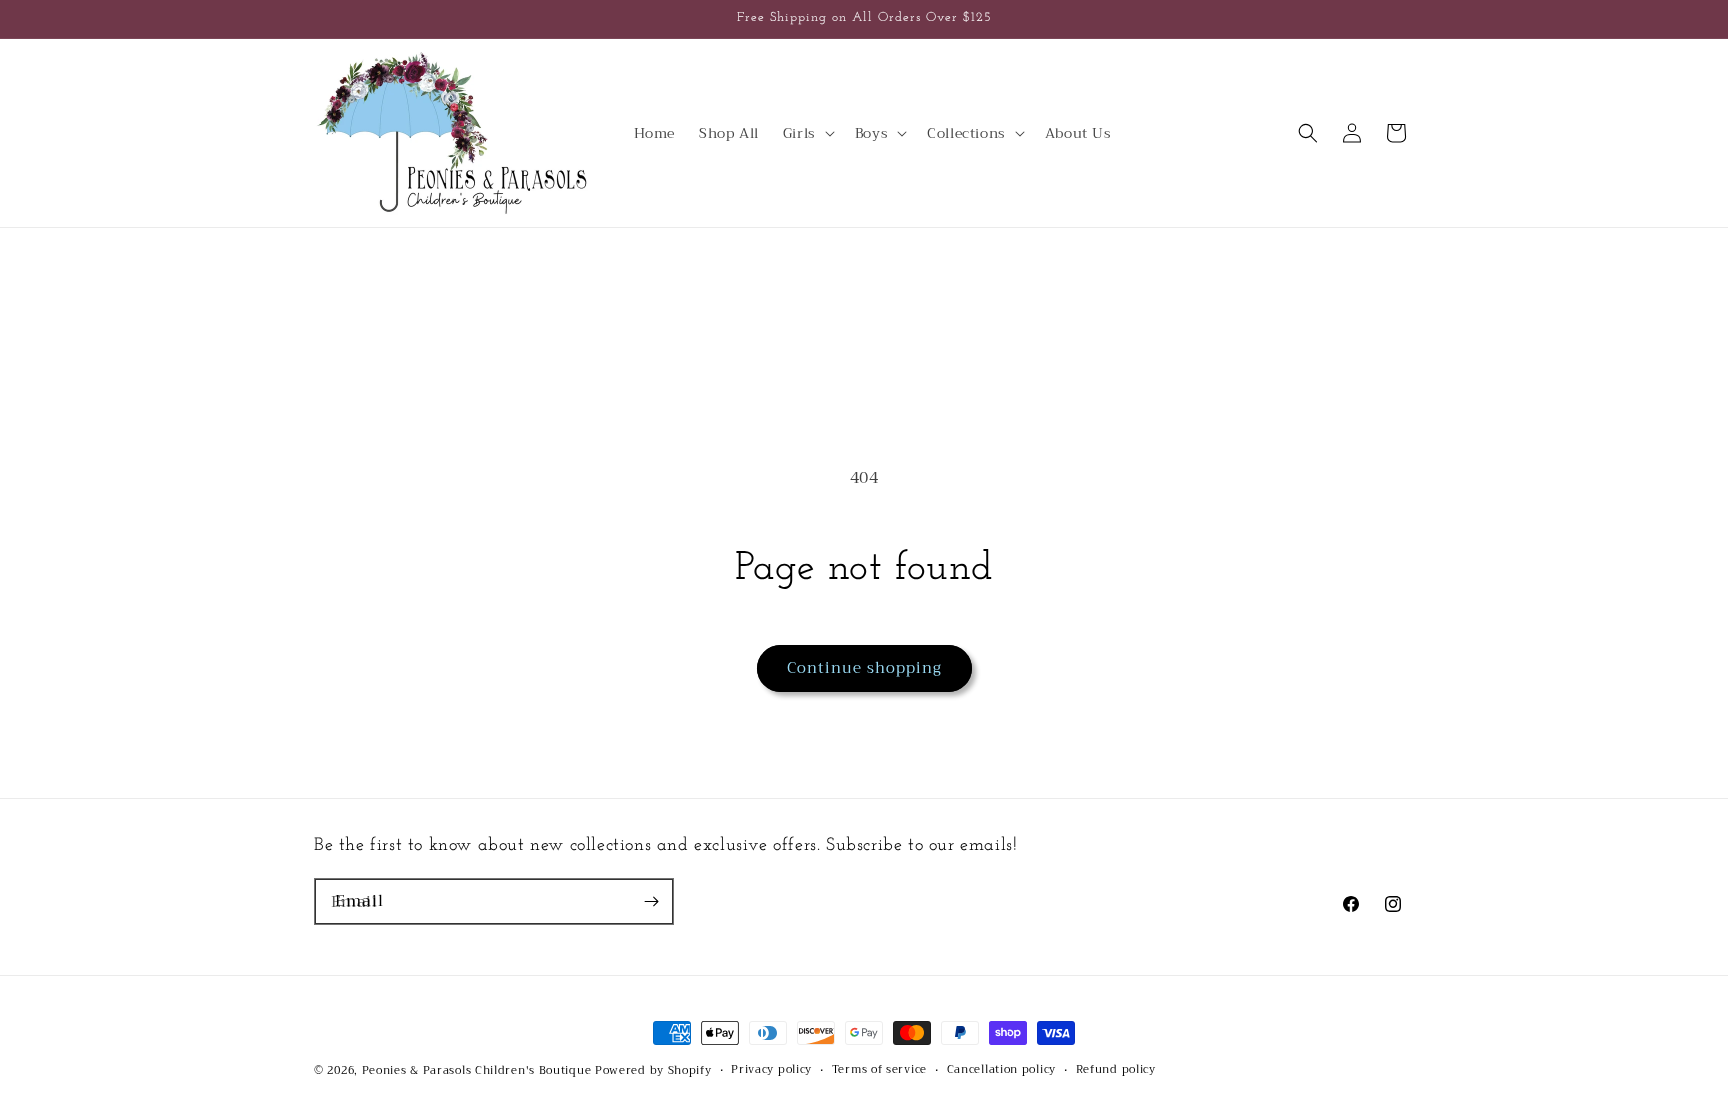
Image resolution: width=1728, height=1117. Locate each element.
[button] (807, 133)
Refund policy (1116, 1070)
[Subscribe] (651, 901)
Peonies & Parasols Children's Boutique (477, 1070)
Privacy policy (771, 1070)
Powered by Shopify (653, 1070)
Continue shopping (864, 668)
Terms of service (879, 1070)
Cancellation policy (1001, 1070)
